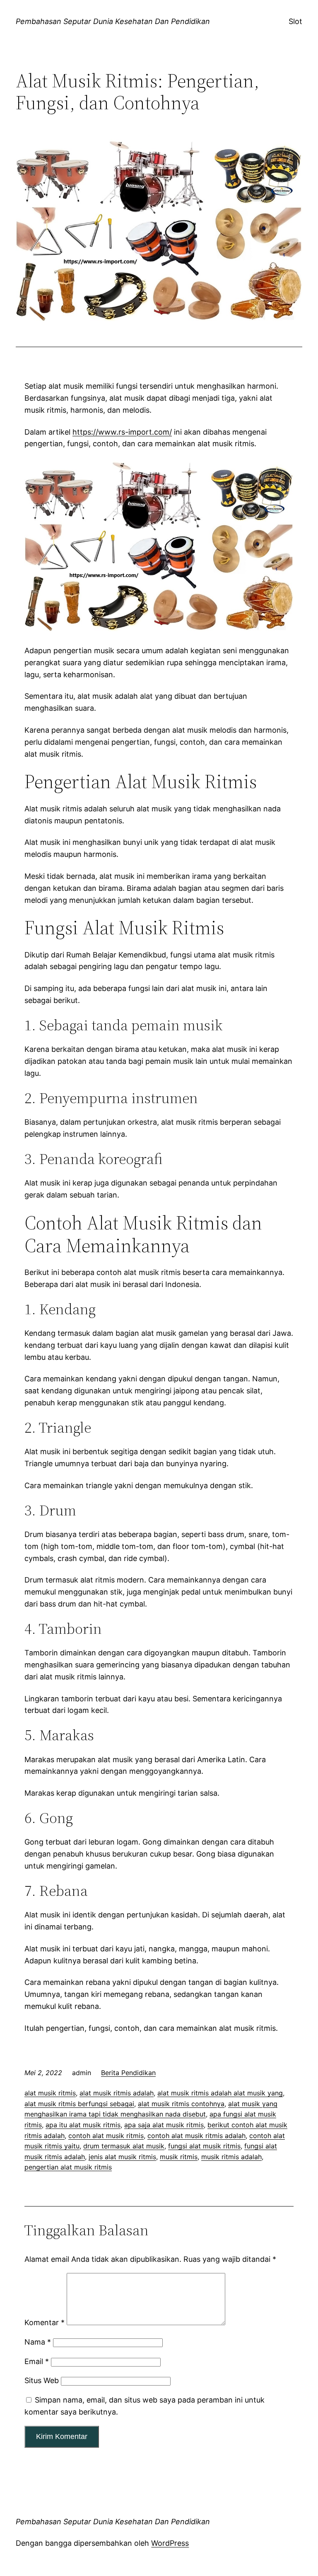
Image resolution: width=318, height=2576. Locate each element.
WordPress (170, 2543)
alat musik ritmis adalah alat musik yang (220, 2093)
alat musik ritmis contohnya (181, 2104)
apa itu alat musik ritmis (83, 2125)
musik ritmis (179, 2157)
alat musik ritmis (50, 2093)
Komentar (45, 2322)
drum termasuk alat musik (124, 2146)
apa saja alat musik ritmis (164, 2125)
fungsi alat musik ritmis (204, 2146)
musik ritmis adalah (231, 2157)
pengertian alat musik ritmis (68, 2167)
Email (37, 2361)
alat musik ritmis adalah (117, 2093)
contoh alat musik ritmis (106, 2136)
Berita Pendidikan (128, 2073)
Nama (38, 2342)
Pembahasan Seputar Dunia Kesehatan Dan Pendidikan (113, 21)
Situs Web (42, 2380)
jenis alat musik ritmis (122, 2157)
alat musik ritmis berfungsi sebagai (79, 2104)
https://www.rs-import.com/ (122, 432)
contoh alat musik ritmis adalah (196, 2136)
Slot (295, 21)
